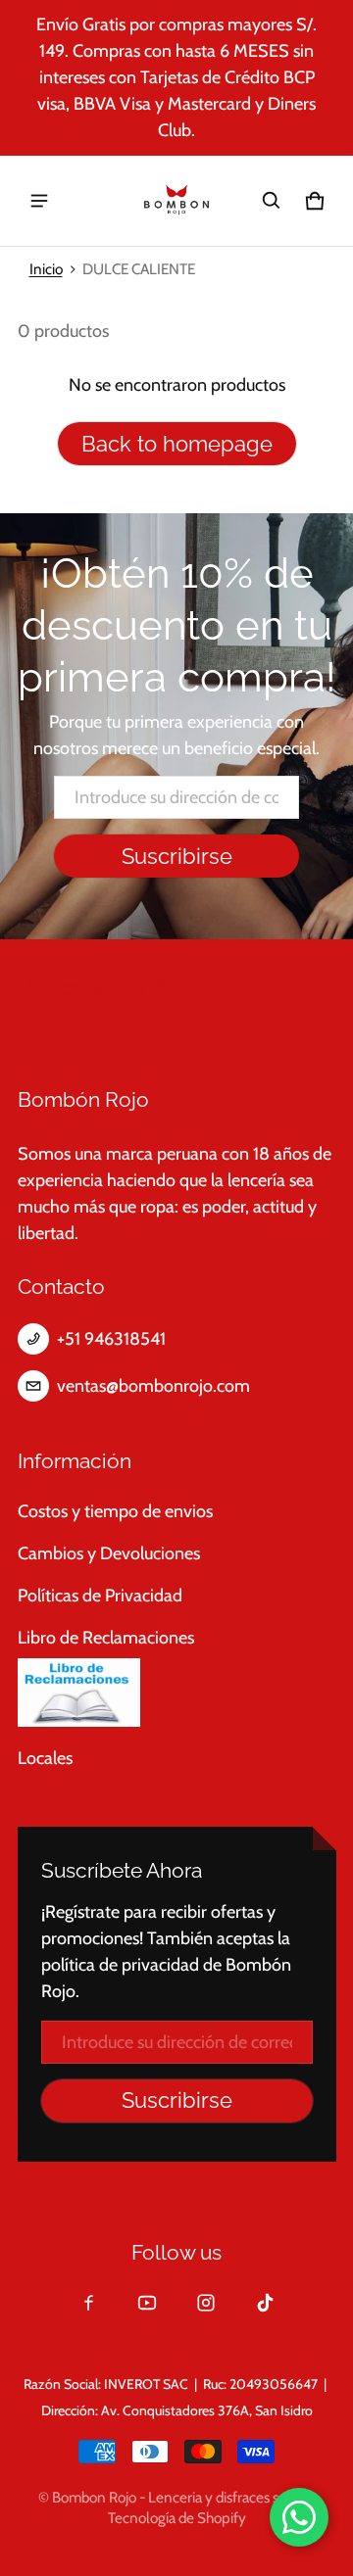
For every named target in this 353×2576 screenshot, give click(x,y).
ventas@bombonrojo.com (153, 1386)
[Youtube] (147, 2303)
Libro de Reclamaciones (106, 1638)
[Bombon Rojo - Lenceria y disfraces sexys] (176, 201)
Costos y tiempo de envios (115, 1511)
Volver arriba (82, 988)
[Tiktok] (265, 2303)
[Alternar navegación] (39, 201)
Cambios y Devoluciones (109, 1553)
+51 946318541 (111, 1339)
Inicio (46, 269)
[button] (272, 201)
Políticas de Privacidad (100, 1596)
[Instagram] (206, 2303)
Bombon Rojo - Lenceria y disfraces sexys (179, 2497)
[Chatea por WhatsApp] (299, 2517)
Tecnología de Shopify (177, 2518)
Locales (45, 1758)
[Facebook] (88, 2303)
